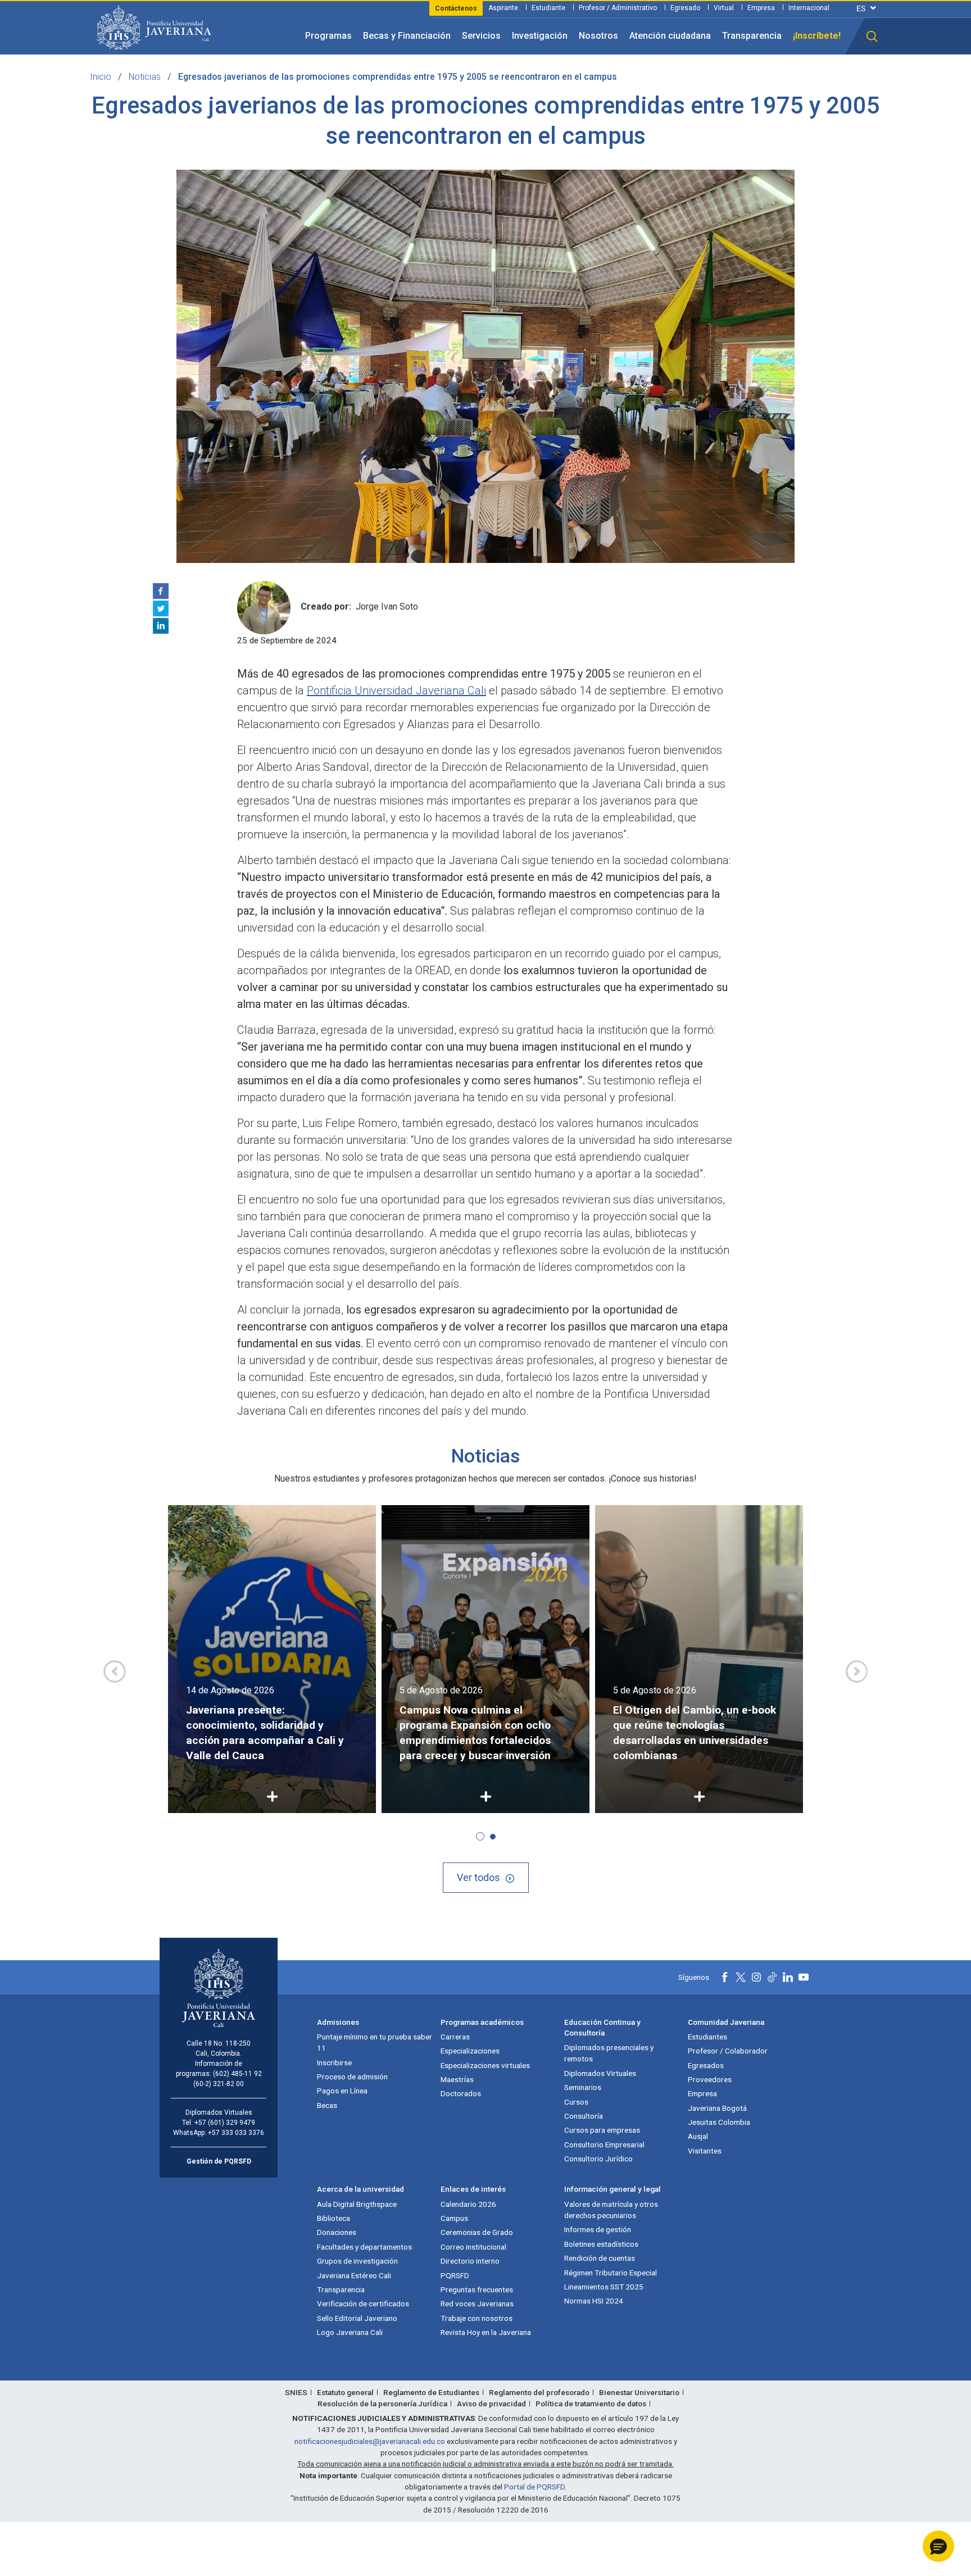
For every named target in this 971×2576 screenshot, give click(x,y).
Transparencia (752, 36)
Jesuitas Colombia (719, 2122)
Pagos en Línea (342, 2091)
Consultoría (584, 2116)
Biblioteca (334, 2218)
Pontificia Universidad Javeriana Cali (396, 690)
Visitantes (705, 2151)
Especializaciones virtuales (485, 2065)
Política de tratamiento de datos (591, 2404)
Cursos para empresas (602, 2130)
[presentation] (115, 1671)
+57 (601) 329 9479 (225, 2123)
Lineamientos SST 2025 (604, 2287)
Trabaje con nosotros (477, 2318)
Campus (454, 2218)
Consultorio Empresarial (604, 2145)
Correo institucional (473, 2247)
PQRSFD (455, 2275)
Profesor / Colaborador (728, 2051)
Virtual (724, 8)
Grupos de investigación (357, 2261)
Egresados (706, 2065)
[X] (161, 608)
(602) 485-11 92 (237, 2074)
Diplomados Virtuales (600, 2073)
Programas (328, 36)
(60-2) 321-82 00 (219, 2084)
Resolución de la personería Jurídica (382, 2404)
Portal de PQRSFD (534, 2487)
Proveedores (710, 2079)
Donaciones (337, 2232)
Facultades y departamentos (364, 2247)
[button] (872, 37)
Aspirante (503, 8)
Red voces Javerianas (477, 2304)
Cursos (576, 2102)
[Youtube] (804, 1977)
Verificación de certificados (363, 2304)
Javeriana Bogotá (717, 2108)
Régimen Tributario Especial (611, 2273)
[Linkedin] (161, 626)
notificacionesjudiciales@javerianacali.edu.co (370, 2441)
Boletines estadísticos (601, 2244)
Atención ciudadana (670, 36)
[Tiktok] (772, 1977)
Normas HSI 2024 (594, 2301)
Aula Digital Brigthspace (357, 2204)
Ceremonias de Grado (477, 2232)
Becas (327, 2105)
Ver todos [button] (478, 1877)
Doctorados (461, 2093)
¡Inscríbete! (817, 36)
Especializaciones (470, 2051)
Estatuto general (345, 2392)
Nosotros (598, 36)
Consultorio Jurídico (598, 2159)
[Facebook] (161, 591)
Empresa (761, 8)
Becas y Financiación (407, 36)
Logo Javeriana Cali (350, 2332)
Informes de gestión (598, 2229)
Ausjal (698, 2136)
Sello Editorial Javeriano (357, 2318)
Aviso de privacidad (491, 2404)
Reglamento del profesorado (539, 2392)
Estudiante (548, 8)
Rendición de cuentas (600, 2258)
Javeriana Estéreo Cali (354, 2275)
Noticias (145, 77)
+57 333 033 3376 (236, 2133)
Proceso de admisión (352, 2077)
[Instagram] (756, 1977)
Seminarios (583, 2087)
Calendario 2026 (468, 2204)
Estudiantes (707, 2037)
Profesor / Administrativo (618, 8)
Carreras (455, 2037)
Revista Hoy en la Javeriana (486, 2332)
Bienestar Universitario (639, 2392)
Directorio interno (470, 2261)
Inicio (101, 77)
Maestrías (457, 2079)
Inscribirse (334, 2062)
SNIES (296, 2392)
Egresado (685, 8)
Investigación (540, 36)
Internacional (809, 8)
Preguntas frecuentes (477, 2289)
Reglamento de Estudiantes (431, 2392)
